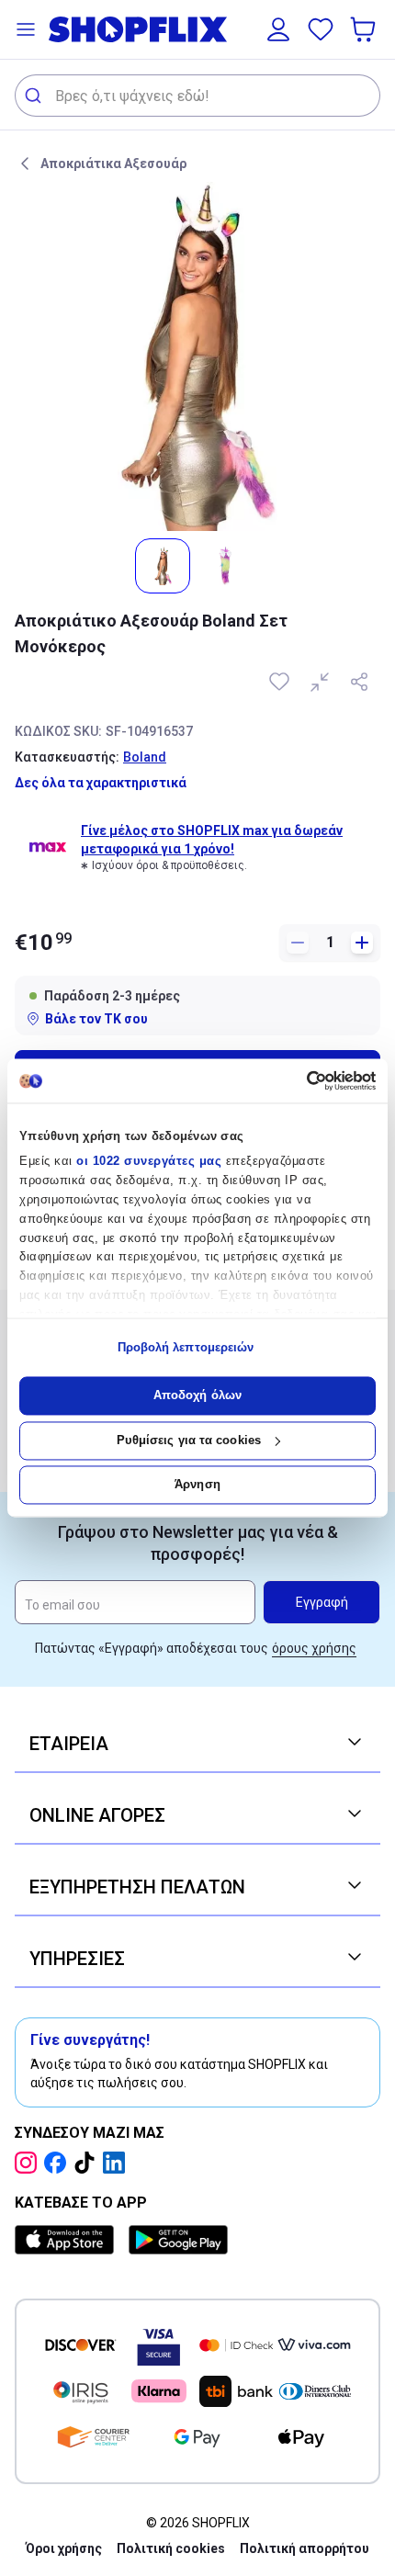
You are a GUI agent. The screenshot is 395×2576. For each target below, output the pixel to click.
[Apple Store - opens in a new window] (68, 2240)
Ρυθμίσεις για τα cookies (189, 1440)
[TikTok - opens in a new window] (88, 2163)
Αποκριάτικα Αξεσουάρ (113, 164)
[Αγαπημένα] (321, 29)
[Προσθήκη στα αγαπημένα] (281, 682)
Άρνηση (197, 1485)
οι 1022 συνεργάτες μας (149, 1162)
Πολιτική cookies (171, 2548)
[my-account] (278, 29)
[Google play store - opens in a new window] (178, 2240)
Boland (145, 757)
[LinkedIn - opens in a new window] (118, 2163)
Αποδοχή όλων (197, 1396)
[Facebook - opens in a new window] (59, 2163)
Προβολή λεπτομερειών (186, 1347)
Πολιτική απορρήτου (305, 2548)
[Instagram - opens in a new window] (29, 2163)
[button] (26, 29)
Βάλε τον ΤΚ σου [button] (96, 1019)
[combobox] (197, 96)
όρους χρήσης (314, 1648)
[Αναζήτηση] (35, 96)
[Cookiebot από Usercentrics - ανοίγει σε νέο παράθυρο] (295, 1080)
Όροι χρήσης (64, 2548)
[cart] (365, 29)
